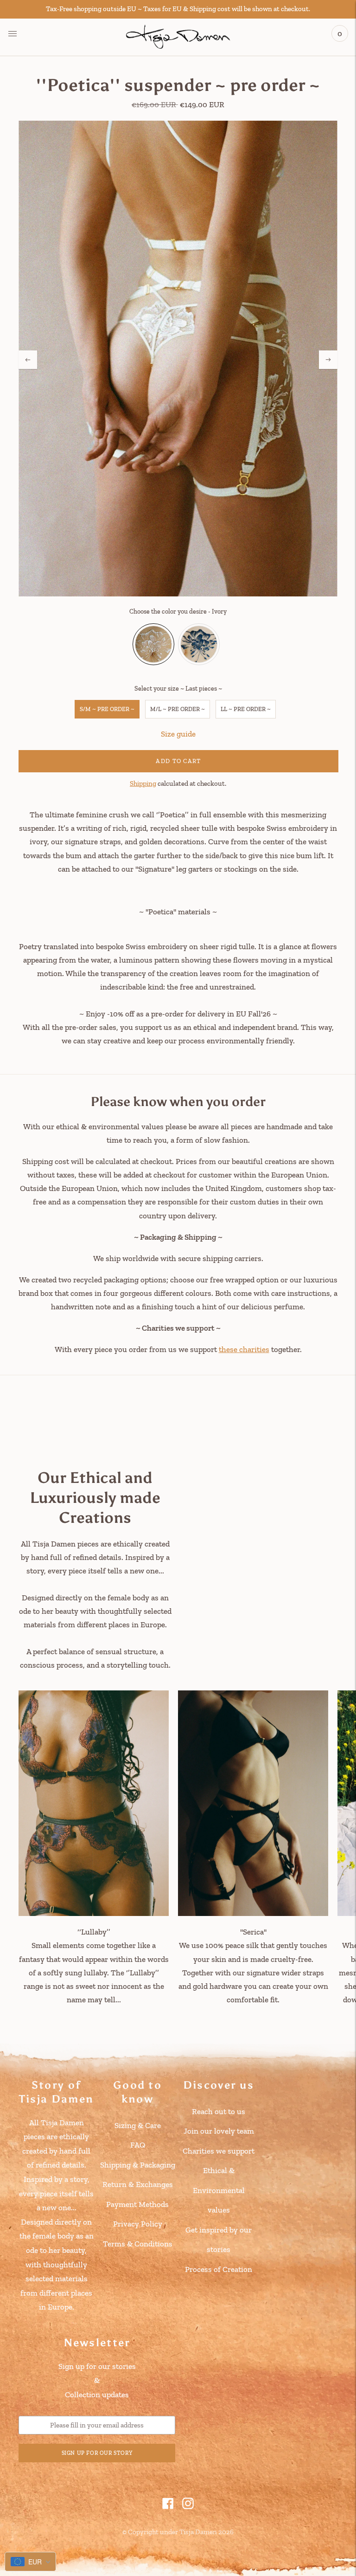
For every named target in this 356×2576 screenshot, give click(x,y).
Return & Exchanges (138, 2184)
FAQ (138, 2145)
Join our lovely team (219, 2131)
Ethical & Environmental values (219, 2190)
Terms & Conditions (138, 2244)
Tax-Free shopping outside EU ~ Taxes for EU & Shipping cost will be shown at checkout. (178, 9)
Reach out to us (219, 2111)
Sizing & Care (138, 2125)
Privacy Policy (138, 2224)
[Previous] (28, 360)
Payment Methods (137, 2204)
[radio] (153, 644)
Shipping (143, 783)
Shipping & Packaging (138, 2165)
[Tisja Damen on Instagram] (188, 2506)
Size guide (178, 734)
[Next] (328, 360)
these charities (244, 1349)
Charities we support (219, 2151)
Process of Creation (219, 2269)
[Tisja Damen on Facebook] (168, 2506)
